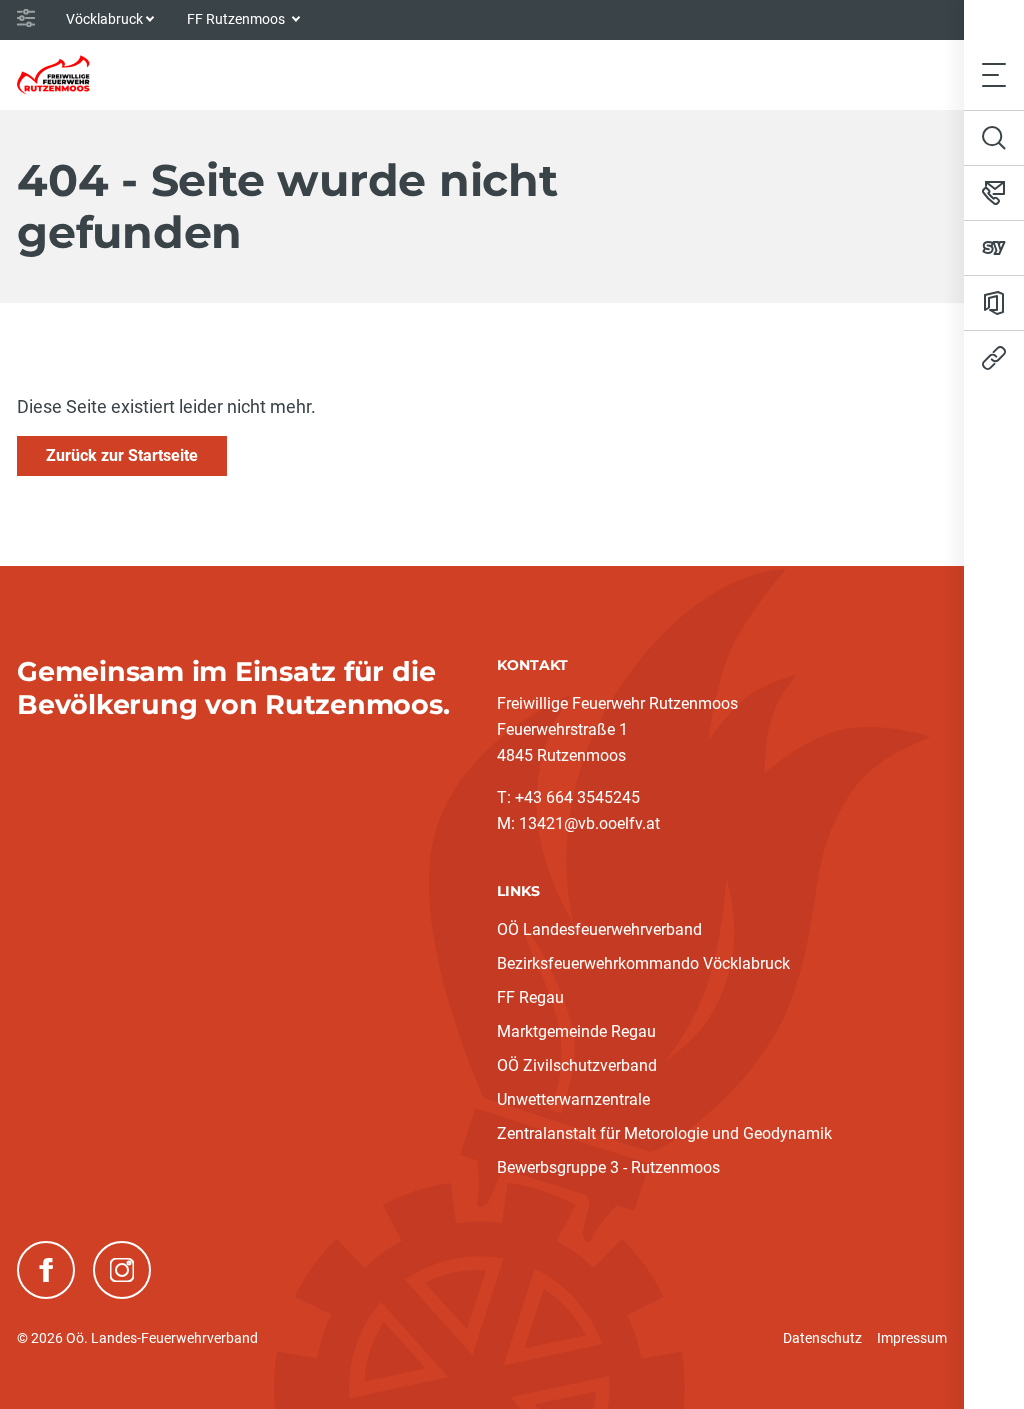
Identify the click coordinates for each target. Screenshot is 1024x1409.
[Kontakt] (994, 193)
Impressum (912, 1338)
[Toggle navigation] (994, 74)
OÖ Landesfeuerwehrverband (599, 929)
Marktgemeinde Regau (576, 1031)
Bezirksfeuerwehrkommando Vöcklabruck (643, 963)
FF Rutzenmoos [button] (237, 19)
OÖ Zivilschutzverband (577, 1065)
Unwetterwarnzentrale (573, 1099)
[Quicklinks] (994, 358)
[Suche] (994, 138)
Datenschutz (822, 1338)
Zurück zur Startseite (122, 455)
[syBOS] (994, 248)
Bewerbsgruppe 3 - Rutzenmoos (608, 1167)
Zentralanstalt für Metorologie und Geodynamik (664, 1133)
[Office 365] (994, 303)
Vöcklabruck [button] (104, 19)
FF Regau (530, 997)
